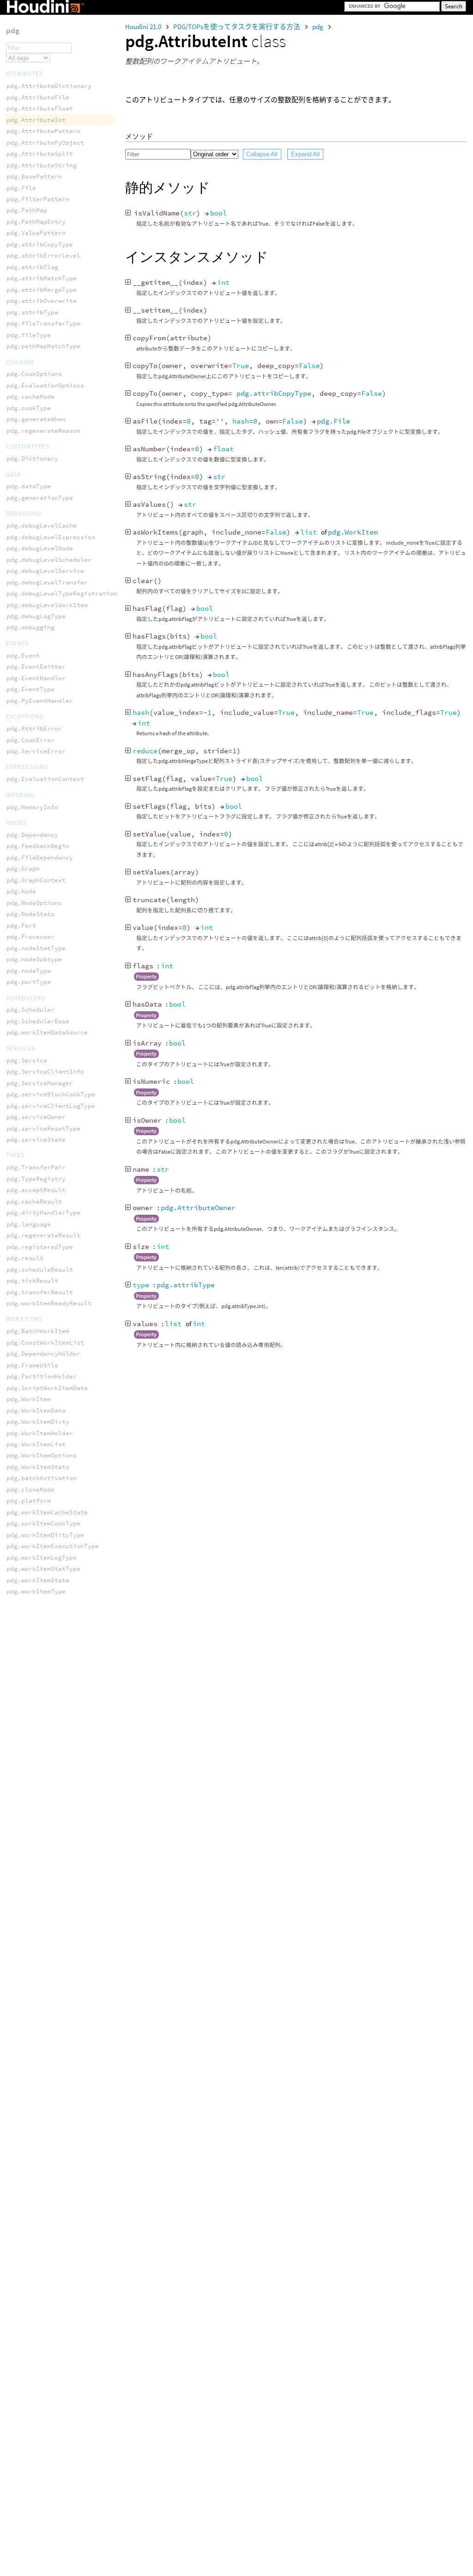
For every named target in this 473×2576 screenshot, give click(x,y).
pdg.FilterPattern (38, 199)
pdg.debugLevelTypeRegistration (62, 593)
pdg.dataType (29, 486)
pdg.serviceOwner (36, 1117)
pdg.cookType (29, 408)
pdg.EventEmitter (36, 667)
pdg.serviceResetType (43, 1128)
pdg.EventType (30, 689)
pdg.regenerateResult (43, 1235)
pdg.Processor (30, 937)
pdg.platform (29, 1501)
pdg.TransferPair (36, 1167)
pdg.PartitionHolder (42, 1376)
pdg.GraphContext (36, 880)
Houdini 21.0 (144, 27)
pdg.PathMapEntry (36, 222)
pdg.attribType (186, 1285)
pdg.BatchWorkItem (38, 1331)
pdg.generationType (40, 498)
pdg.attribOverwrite (42, 301)
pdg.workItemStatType (43, 1569)
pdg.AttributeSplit (40, 154)
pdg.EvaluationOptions (45, 385)
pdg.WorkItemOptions (42, 1455)
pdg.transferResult (40, 1292)
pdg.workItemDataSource (47, 1032)
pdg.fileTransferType (43, 323)
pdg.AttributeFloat (40, 108)
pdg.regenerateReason (43, 431)
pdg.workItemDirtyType (45, 1535)
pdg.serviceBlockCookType (51, 1094)
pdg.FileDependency (40, 858)
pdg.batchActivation (42, 1478)
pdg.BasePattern (34, 176)
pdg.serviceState (36, 1140)
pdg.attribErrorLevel (43, 255)
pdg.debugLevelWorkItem (47, 605)
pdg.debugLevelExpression (51, 537)
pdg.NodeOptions (34, 903)
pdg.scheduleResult (40, 1270)
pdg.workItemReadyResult (49, 1303)
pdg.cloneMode (30, 1490)
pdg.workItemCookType (43, 1523)
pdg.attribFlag (32, 267)
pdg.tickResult (32, 1281)
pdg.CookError (30, 740)
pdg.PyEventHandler (40, 701)
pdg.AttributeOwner (198, 1208)
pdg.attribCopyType (274, 393)
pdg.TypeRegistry (36, 1179)
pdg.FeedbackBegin (38, 846)
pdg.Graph (23, 869)
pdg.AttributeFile (38, 97)
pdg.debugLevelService (45, 571)
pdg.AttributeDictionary (49, 86)
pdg (318, 27)
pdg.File (334, 421)
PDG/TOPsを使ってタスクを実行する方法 (237, 27)
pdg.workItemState (38, 1580)
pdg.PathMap (27, 210)
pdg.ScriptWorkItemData (47, 1388)
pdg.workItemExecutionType (53, 1546)
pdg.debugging (30, 627)
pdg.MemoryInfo (32, 807)
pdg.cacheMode (30, 397)
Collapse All (262, 154)
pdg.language (29, 1224)
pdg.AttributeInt (36, 120)
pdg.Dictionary (32, 458)
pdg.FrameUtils (32, 1365)
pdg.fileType (29, 335)
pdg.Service (27, 1061)
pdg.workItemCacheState (47, 1512)
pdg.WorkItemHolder (40, 1433)
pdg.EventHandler (36, 678)
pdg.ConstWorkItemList (45, 1343)
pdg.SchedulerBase (38, 1021)
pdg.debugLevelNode (40, 548)
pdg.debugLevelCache (42, 526)
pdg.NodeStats (30, 914)
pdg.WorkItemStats (38, 1467)
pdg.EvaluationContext (45, 779)
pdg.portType (29, 982)
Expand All (305, 154)
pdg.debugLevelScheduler (49, 560)
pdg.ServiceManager (40, 1083)
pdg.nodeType (29, 971)
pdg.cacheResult (34, 1202)
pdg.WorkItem (353, 532)
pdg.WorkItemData (36, 1411)
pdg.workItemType (36, 1591)
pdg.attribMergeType (42, 290)
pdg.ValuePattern (36, 233)
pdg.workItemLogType (42, 1558)
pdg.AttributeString (42, 165)
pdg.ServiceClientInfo (45, 1072)
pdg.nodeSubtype (34, 959)
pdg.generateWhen (36, 419)
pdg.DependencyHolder (43, 1354)
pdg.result (25, 1258)
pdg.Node (21, 891)
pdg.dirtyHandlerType (43, 1213)
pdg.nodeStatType (36, 948)
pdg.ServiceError (36, 751)
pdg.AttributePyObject (45, 143)
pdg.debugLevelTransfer (47, 582)
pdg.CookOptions (34, 374)
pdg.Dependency (32, 835)
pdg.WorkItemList (36, 1444)
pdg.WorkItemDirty (38, 1422)
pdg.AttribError (34, 729)
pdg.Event (23, 655)
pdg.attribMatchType (42, 278)
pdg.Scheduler (30, 1010)
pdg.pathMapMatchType (43, 346)
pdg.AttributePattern (43, 131)
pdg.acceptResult (36, 1190)
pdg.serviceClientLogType (51, 1106)
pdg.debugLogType (36, 616)
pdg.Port (21, 925)
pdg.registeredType (40, 1247)
